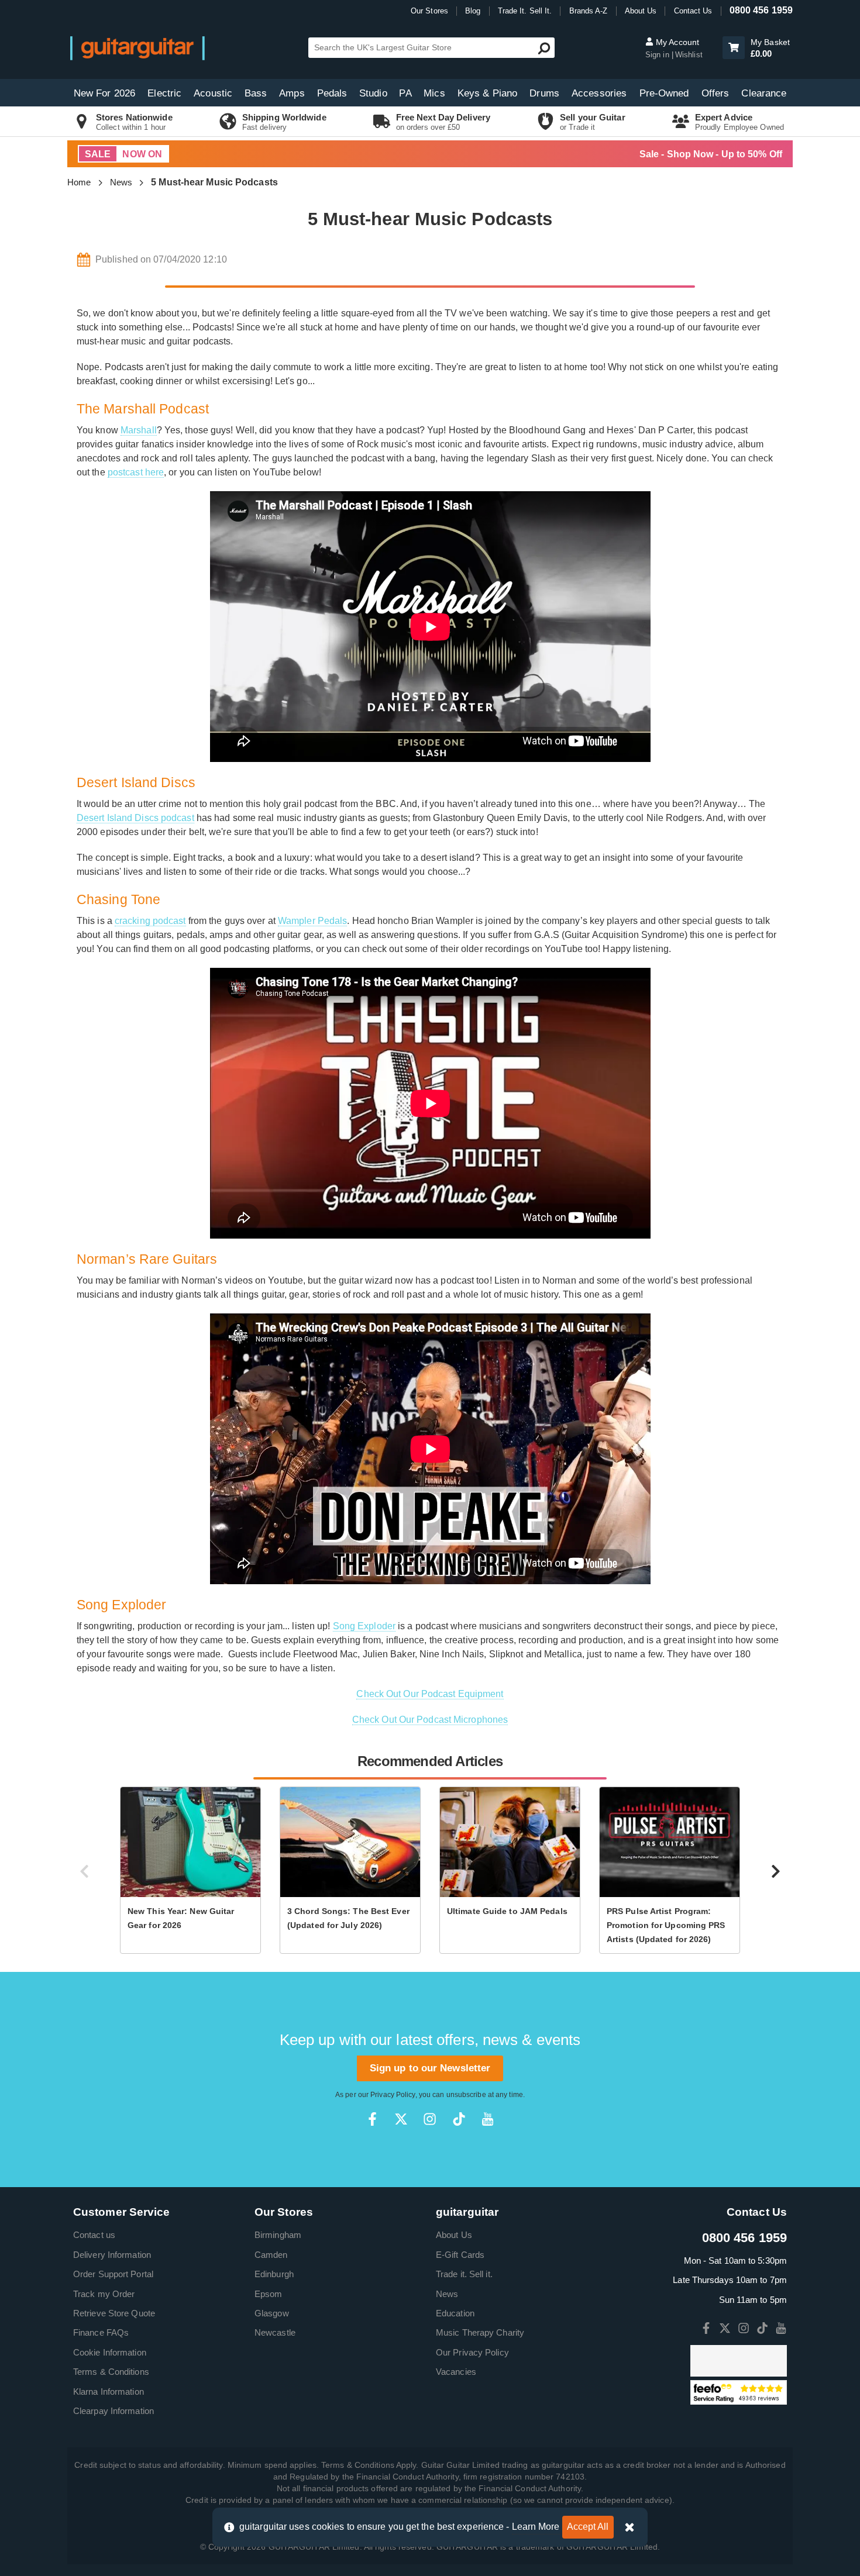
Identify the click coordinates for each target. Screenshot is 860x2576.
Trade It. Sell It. (525, 11)
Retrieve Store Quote (114, 2313)
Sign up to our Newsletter (430, 2068)
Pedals (332, 93)
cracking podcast (150, 921)
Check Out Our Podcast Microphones (430, 1720)
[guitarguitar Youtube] (488, 2119)
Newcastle (275, 2332)
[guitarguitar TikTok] (459, 2119)
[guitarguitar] (137, 48)
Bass (256, 93)
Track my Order (104, 2294)
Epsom (269, 2294)
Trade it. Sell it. (464, 2274)
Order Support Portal (113, 2274)
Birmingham (278, 2235)
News (121, 182)
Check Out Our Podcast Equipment (430, 1694)
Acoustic (213, 93)
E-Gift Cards (460, 2255)
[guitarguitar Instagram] (430, 2119)
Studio (373, 93)
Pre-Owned (664, 93)
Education (455, 2313)
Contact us (94, 2235)
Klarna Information (109, 2391)
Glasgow (272, 2313)
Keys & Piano (487, 93)
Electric (164, 93)
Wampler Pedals (312, 921)
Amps (292, 93)
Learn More (536, 2527)
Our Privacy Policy (472, 2352)
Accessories (599, 93)
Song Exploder (364, 1626)
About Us (641, 11)
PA (405, 93)
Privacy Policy (393, 2095)
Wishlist (689, 55)
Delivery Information (112, 2255)
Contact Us (693, 11)
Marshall (139, 430)
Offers (715, 93)
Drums (544, 93)
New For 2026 (104, 93)
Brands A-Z (589, 11)
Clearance (764, 93)
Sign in (658, 55)
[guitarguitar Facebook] (372, 2119)
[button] (734, 48)
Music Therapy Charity (480, 2332)
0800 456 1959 (761, 10)
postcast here (136, 472)
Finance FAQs (101, 2332)
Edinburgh (274, 2274)
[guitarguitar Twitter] (401, 2119)
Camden (271, 2255)
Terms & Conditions (111, 2372)
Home (79, 182)
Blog (473, 11)
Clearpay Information (113, 2411)
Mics (434, 93)
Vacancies (456, 2372)
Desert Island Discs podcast (135, 818)
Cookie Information (110, 2352)
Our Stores (429, 11)
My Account (676, 42)
